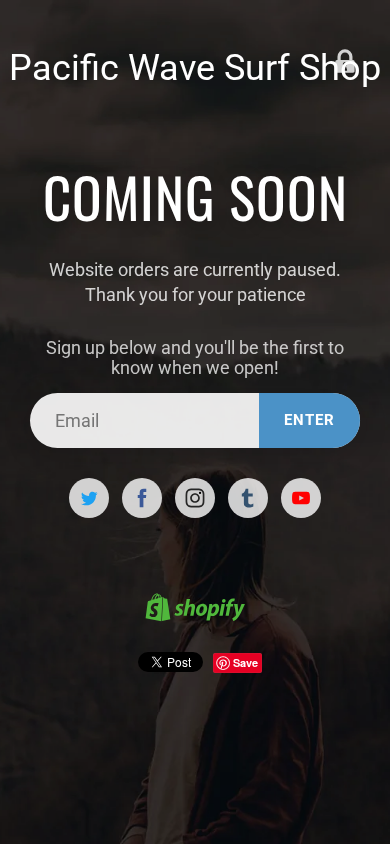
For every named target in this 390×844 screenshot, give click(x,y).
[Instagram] (195, 498)
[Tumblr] (248, 498)
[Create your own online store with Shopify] (195, 610)
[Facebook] (142, 498)
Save (245, 662)
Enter (309, 420)
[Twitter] (89, 498)
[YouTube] (301, 498)
